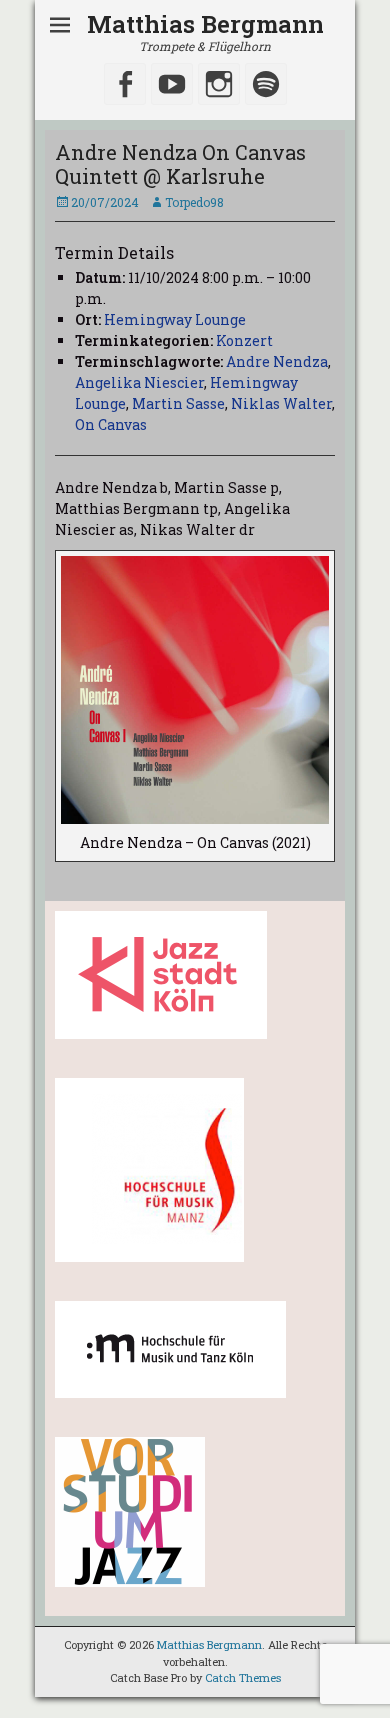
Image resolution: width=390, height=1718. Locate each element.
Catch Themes (243, 1677)
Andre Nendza (277, 361)
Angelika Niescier (139, 382)
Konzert (244, 340)
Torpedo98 (194, 202)
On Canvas (111, 424)
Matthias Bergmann (205, 24)
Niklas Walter (281, 403)
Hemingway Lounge (175, 319)
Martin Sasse (178, 403)
